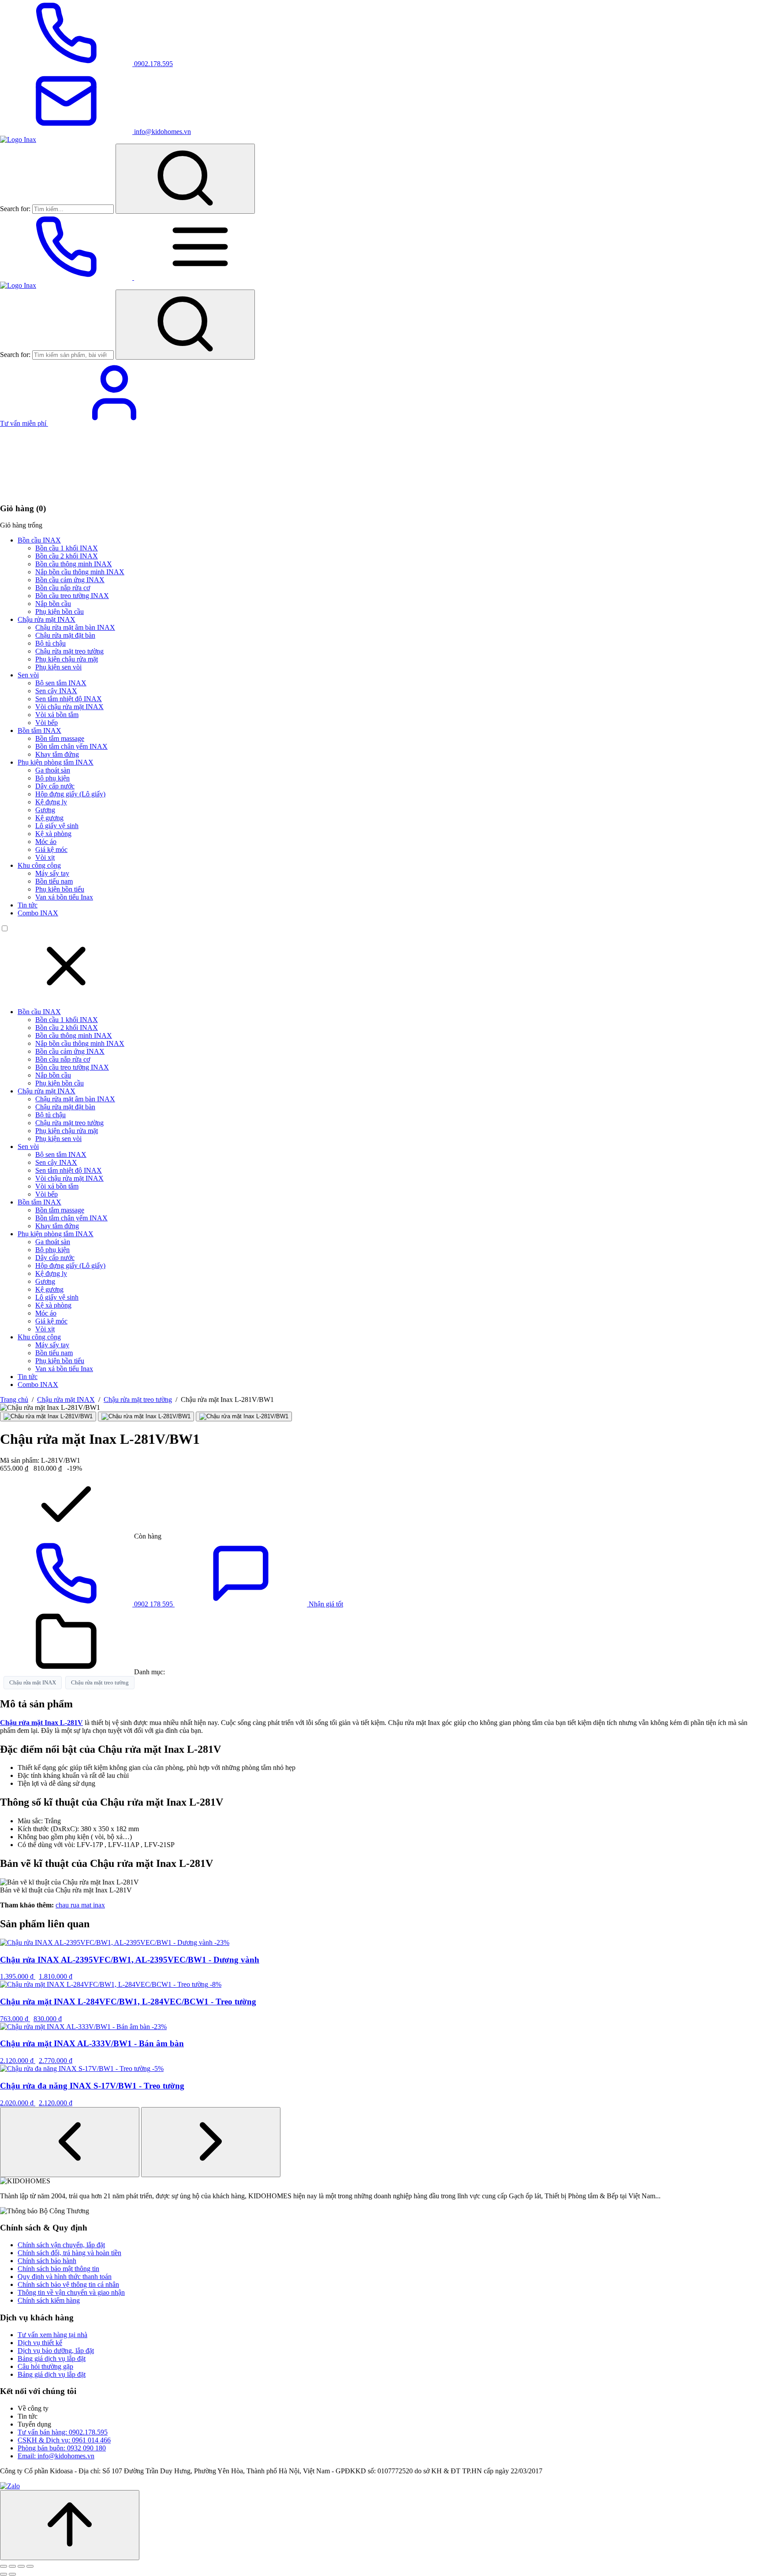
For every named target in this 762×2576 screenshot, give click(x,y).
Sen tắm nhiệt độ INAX (69, 699)
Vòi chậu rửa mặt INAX (69, 707)
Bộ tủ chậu (50, 643)
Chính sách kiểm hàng (49, 2300)
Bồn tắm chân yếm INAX (71, 746)
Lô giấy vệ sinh (57, 826)
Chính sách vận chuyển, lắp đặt (61, 2245)
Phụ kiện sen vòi (58, 667)
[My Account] (114, 423)
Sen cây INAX (56, 691)
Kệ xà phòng (53, 834)
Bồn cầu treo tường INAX (72, 596)
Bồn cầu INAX (39, 540)
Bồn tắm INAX (39, 730)
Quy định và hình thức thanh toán (65, 2277)
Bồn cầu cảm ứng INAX (70, 580)
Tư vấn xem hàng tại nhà (52, 2335)
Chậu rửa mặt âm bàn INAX (75, 627)
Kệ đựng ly (51, 802)
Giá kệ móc (51, 849)
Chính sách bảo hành (47, 2261)
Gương (45, 810)
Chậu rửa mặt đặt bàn (65, 635)
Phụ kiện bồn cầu (60, 611)
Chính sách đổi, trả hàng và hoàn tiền (69, 2253)
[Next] (211, 2142)
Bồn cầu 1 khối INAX (67, 548)
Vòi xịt (45, 857)
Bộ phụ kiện (52, 778)
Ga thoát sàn (53, 770)
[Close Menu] (66, 997)
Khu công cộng (39, 865)
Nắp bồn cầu (53, 604)
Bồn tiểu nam (54, 881)
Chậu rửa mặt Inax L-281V (41, 1723)
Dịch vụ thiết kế (40, 2343)
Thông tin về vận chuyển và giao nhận (71, 2292)
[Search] (185, 179)
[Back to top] (70, 2525)
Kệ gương (49, 818)
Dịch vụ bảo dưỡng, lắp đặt (56, 2351)
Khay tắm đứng (57, 754)
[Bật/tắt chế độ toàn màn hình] (12, 2566)
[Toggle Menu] (200, 277)
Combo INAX (38, 913)
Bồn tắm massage (60, 738)
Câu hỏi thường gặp (45, 2366)
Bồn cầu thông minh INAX (74, 564)
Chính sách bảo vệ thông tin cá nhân (68, 2284)
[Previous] (70, 2142)
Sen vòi (28, 675)
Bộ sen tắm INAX (61, 683)
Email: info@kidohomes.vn (56, 2456)
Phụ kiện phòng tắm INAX (56, 762)
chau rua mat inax (80, 1905)
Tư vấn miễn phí (24, 423)
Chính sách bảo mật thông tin (58, 2269)
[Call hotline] (67, 277)
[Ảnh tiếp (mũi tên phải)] (12, 2574)
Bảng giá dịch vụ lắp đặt (52, 2359)
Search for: (15, 209)
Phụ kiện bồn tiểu (60, 889)
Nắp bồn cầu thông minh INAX (80, 572)
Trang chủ (14, 1400)
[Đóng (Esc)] (30, 2566)
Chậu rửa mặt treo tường (69, 651)
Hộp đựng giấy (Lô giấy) (70, 794)
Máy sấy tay (52, 873)
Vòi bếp (47, 723)
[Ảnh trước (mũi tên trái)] (4, 2574)
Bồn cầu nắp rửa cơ (63, 588)
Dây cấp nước (55, 786)
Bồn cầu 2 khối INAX (67, 556)
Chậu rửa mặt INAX (47, 619)
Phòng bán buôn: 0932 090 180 (62, 2448)
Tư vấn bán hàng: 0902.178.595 (63, 2432)
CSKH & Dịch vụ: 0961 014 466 (64, 2440)
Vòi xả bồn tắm (57, 715)
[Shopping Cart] (66, 491)
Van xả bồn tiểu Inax (64, 897)
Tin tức (28, 905)
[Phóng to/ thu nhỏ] (4, 2566)
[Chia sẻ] (21, 2566)
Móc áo (46, 842)
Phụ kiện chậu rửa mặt (67, 659)
